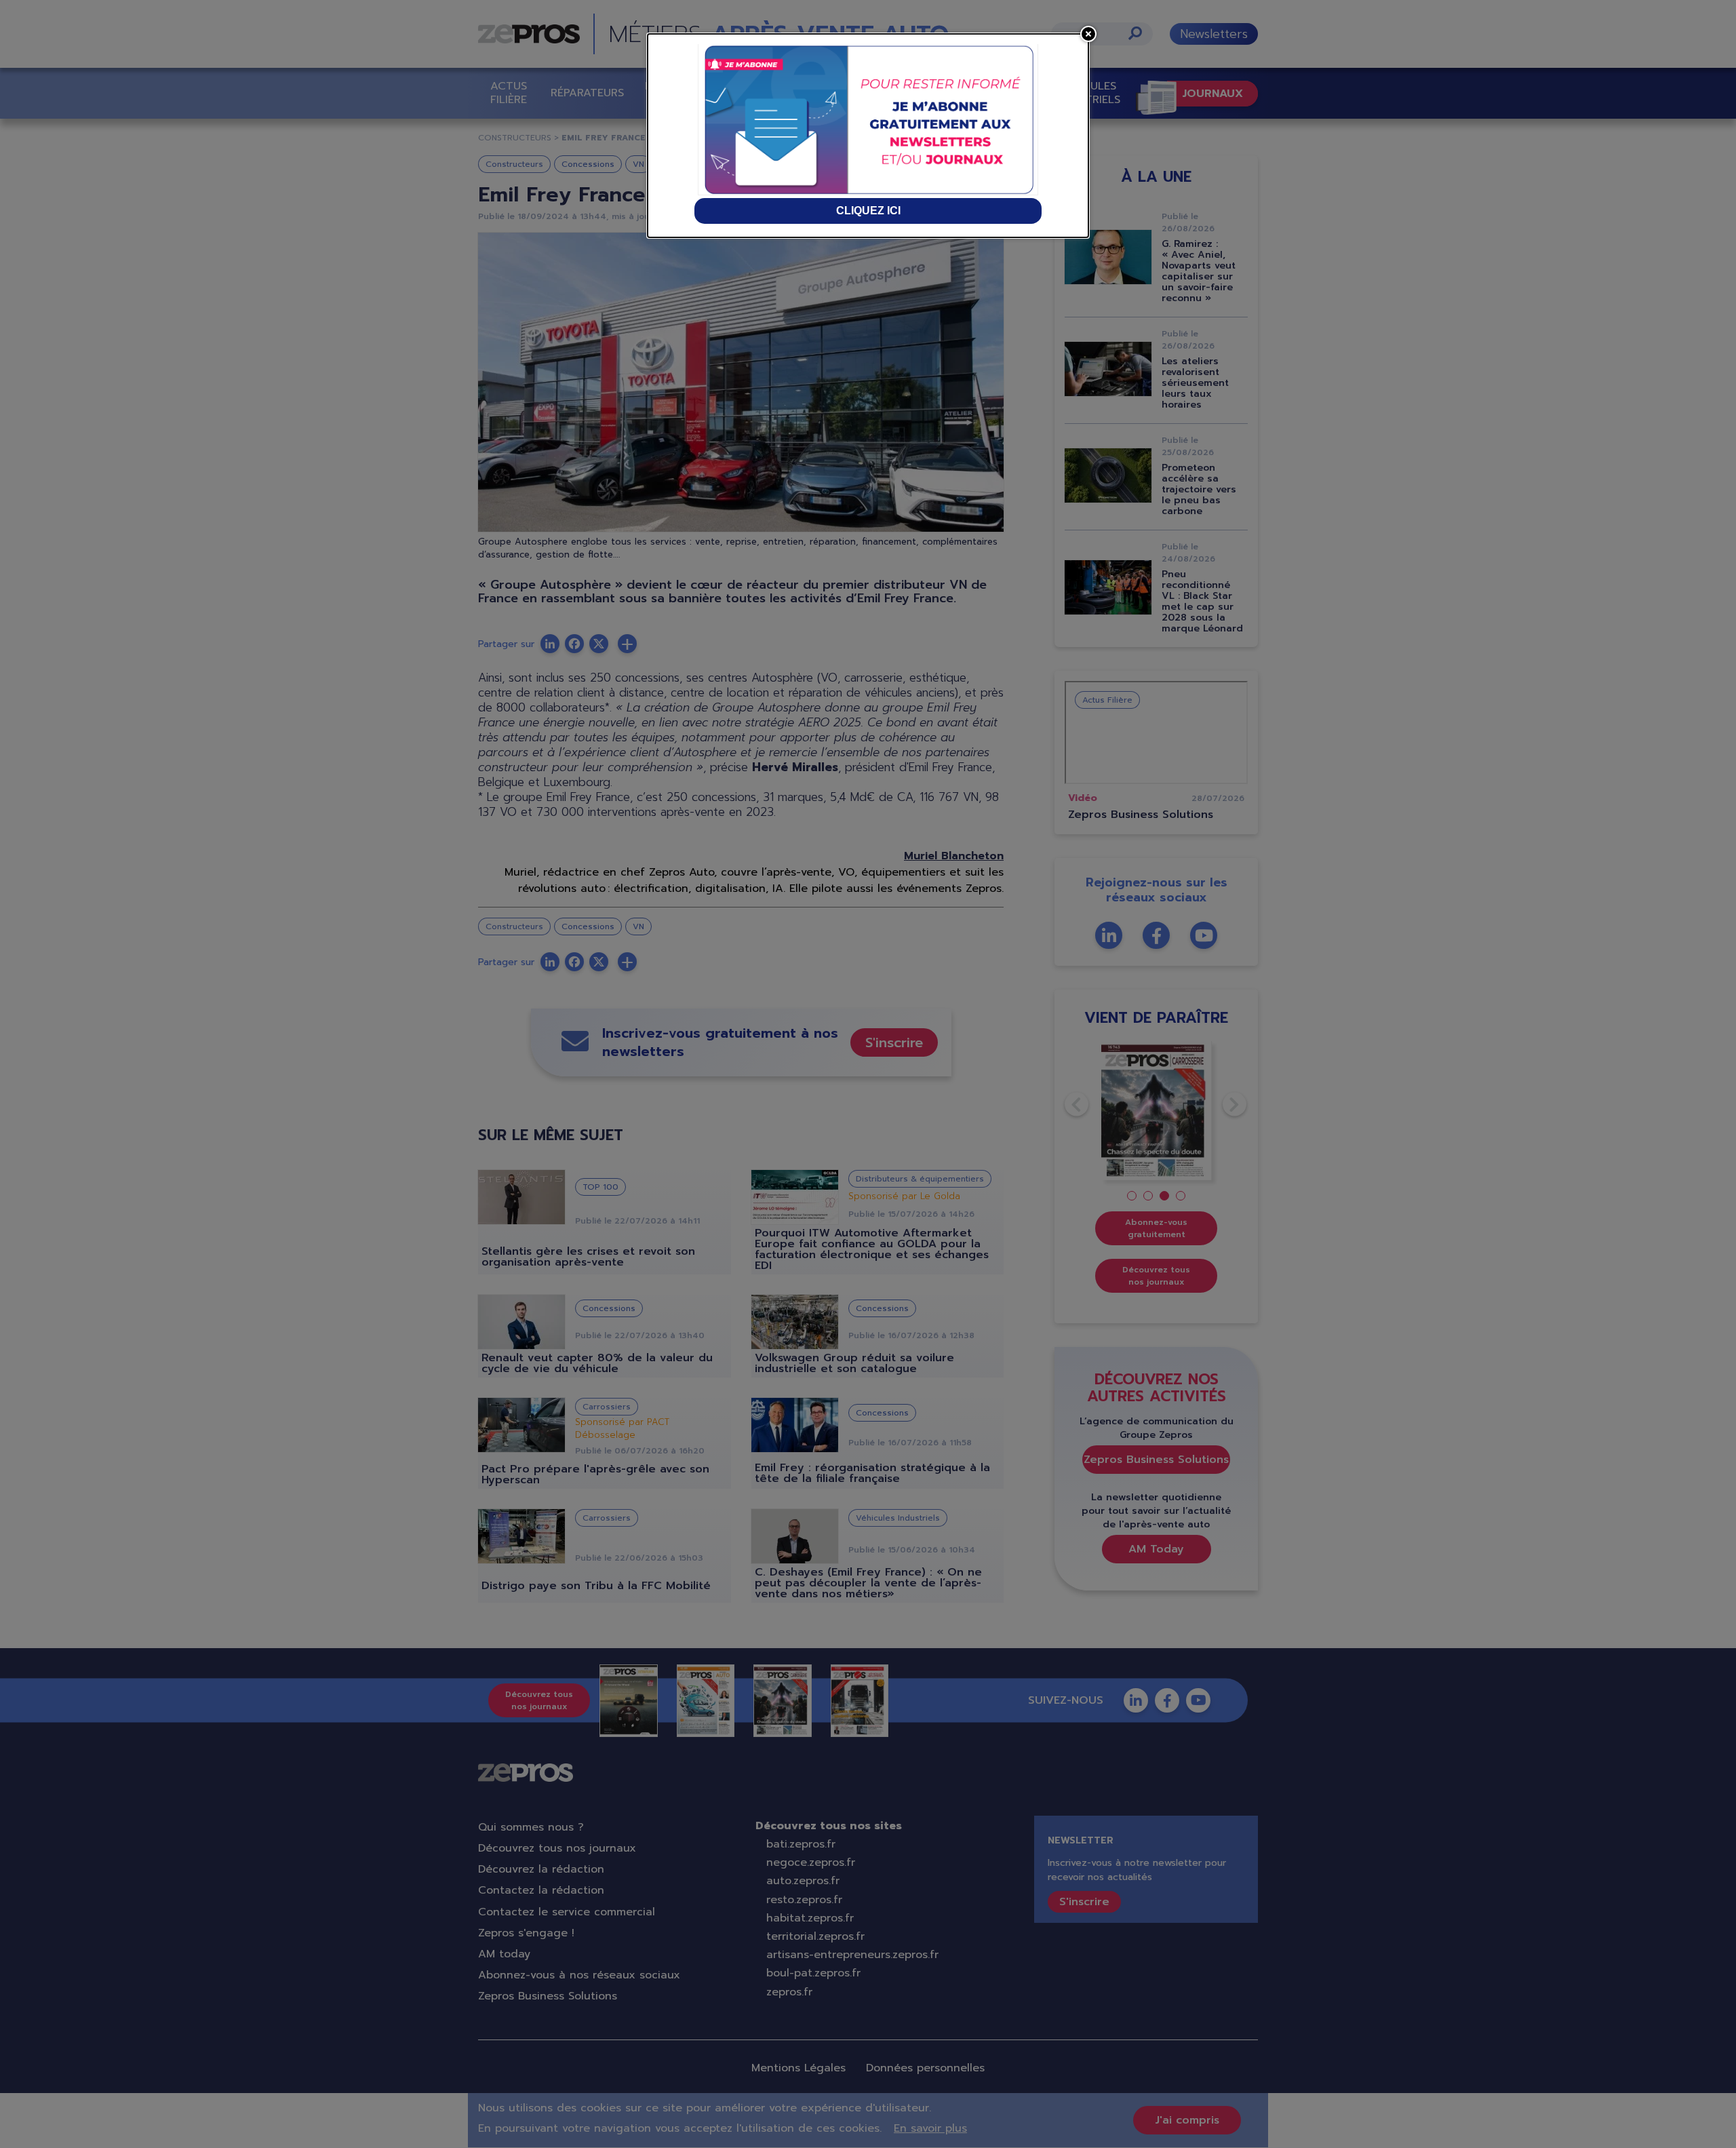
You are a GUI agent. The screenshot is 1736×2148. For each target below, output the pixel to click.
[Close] (1088, 34)
